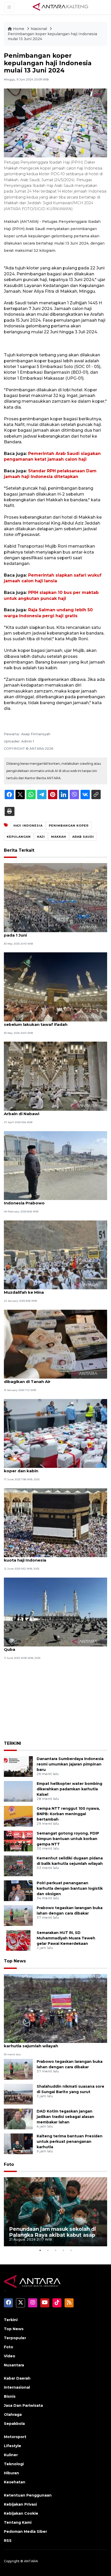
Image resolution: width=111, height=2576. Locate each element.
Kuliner (11, 2455)
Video (10, 2356)
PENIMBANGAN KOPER (69, 826)
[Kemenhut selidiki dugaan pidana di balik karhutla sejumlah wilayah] (18, 1866)
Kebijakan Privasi (20, 2504)
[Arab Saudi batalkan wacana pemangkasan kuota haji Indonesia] (55, 1522)
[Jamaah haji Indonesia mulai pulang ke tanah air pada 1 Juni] (55, 897)
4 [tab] (63, 2250)
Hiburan (11, 2473)
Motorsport (15, 2437)
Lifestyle (13, 2446)
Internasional (17, 2387)
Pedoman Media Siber (25, 2531)
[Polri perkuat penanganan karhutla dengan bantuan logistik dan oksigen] (18, 1891)
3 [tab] (55, 2250)
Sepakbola (14, 2424)
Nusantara (14, 2365)
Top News (15, 1961)
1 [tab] (40, 2250)
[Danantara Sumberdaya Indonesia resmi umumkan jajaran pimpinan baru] (18, 1766)
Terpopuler (15, 2338)
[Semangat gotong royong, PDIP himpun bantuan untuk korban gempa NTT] (18, 1841)
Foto (9, 2164)
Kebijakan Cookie (21, 2513)
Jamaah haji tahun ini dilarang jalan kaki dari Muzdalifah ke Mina (50, 1290)
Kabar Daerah (17, 2378)
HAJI (41, 837)
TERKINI (13, 1743)
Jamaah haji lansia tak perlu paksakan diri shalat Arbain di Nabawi (54, 1111)
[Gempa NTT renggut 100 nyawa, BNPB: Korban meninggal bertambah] (18, 1816)
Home (19, 29)
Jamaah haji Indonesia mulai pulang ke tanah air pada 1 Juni (54, 932)
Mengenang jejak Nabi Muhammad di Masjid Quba (50, 1647)
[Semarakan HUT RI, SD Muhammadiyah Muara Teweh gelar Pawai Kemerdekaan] (18, 1940)
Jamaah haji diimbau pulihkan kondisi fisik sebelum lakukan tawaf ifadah (48, 1022)
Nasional (39, 29)
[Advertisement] (55, 1699)
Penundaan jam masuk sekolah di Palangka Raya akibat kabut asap (53, 2232)
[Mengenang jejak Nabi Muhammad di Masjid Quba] (55, 1612)
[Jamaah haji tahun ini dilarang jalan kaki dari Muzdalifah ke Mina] (55, 1254)
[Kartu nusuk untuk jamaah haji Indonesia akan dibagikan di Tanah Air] (55, 1344)
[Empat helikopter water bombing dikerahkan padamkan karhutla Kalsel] (18, 1791)
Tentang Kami (18, 2522)
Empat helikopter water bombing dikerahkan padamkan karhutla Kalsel (69, 1789)
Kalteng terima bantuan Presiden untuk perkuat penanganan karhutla (70, 2141)
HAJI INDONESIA (28, 826)
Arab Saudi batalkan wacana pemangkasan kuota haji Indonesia (49, 1557)
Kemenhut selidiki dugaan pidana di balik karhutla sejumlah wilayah (47, 2043)
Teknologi (14, 2464)
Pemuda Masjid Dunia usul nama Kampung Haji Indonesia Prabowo (53, 1200)
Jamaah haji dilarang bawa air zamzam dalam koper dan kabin (51, 1468)
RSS (8, 2541)
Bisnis (10, 2396)
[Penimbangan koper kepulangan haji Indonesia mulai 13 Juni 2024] (55, 2008)
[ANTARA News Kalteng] (60, 7)
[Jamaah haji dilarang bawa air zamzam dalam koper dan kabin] (55, 1433)
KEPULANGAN (19, 837)
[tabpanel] (55, 2212)
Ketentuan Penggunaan (28, 2495)
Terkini (11, 2320)
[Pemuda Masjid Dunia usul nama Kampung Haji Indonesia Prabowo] (55, 1165)
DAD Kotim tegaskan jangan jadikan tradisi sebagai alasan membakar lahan (65, 2117)
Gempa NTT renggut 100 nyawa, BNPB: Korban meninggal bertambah (68, 1814)
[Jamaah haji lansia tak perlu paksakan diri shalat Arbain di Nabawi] (55, 1076)
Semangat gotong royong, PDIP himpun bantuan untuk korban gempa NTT (68, 1839)
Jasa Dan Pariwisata (23, 2405)
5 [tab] (71, 2250)
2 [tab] (48, 2250)
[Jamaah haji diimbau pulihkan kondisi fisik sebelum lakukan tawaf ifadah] (55, 987)
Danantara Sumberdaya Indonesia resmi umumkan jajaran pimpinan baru (70, 1764)
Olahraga (13, 2415)
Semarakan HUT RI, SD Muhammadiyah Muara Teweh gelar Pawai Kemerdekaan (66, 1938)
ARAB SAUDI (83, 837)
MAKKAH (59, 837)
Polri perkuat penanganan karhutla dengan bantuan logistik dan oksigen (70, 1888)
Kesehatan (15, 2482)
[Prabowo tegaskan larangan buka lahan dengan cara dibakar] (18, 1915)
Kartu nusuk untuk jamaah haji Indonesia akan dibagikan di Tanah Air (52, 1379)
